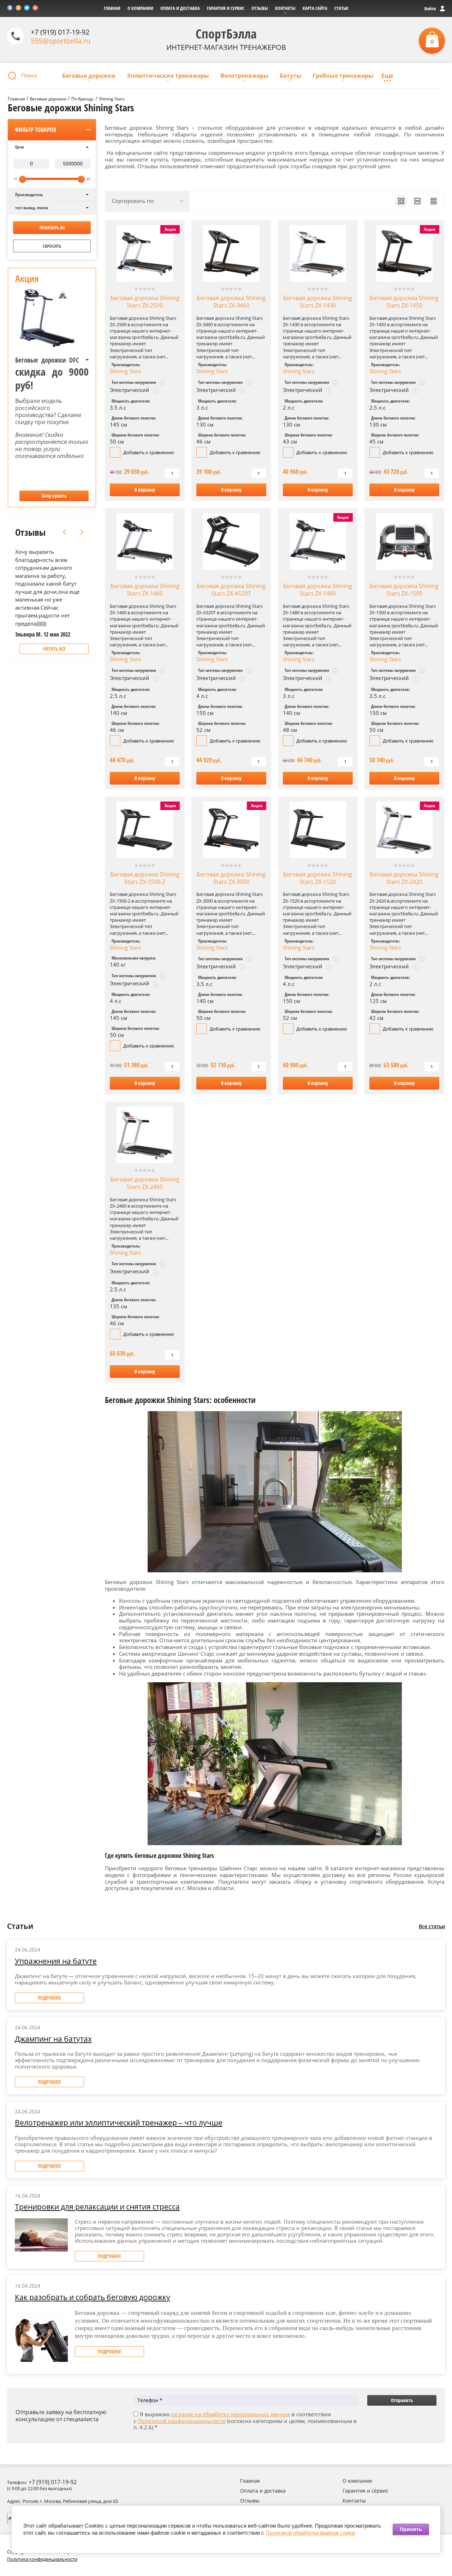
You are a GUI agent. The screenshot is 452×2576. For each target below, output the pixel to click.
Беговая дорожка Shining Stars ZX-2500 (145, 302)
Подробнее (49, 1998)
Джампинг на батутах (53, 2039)
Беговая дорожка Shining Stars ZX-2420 (404, 878)
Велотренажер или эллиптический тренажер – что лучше (119, 2123)
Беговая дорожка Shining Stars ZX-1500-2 (145, 878)
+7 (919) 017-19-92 (60, 32)
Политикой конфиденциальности (182, 2421)
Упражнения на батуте (56, 1961)
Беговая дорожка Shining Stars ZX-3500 (231, 878)
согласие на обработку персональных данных (230, 2414)
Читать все (54, 649)
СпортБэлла (226, 34)
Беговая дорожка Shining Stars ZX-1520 (318, 878)
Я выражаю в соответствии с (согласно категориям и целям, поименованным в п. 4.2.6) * (245, 2421)
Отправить (402, 2400)
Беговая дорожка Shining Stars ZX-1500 (404, 590)
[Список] (417, 201)
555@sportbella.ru (61, 41)
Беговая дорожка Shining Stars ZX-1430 (318, 302)
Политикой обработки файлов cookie (310, 2533)
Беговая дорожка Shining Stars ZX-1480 (318, 590)
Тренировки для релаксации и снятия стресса (97, 2207)
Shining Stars (126, 371)
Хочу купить (54, 496)
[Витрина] (401, 201)
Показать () (52, 228)
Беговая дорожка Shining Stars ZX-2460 (145, 1183)
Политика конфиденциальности (42, 2559)
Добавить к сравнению (148, 452)
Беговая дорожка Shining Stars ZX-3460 (231, 302)
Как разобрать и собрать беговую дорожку (93, 2297)
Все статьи (432, 1926)
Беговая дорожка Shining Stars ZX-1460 (145, 590)
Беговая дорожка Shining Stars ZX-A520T (231, 590)
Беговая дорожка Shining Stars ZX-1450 (404, 302)
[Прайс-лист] (434, 201)
